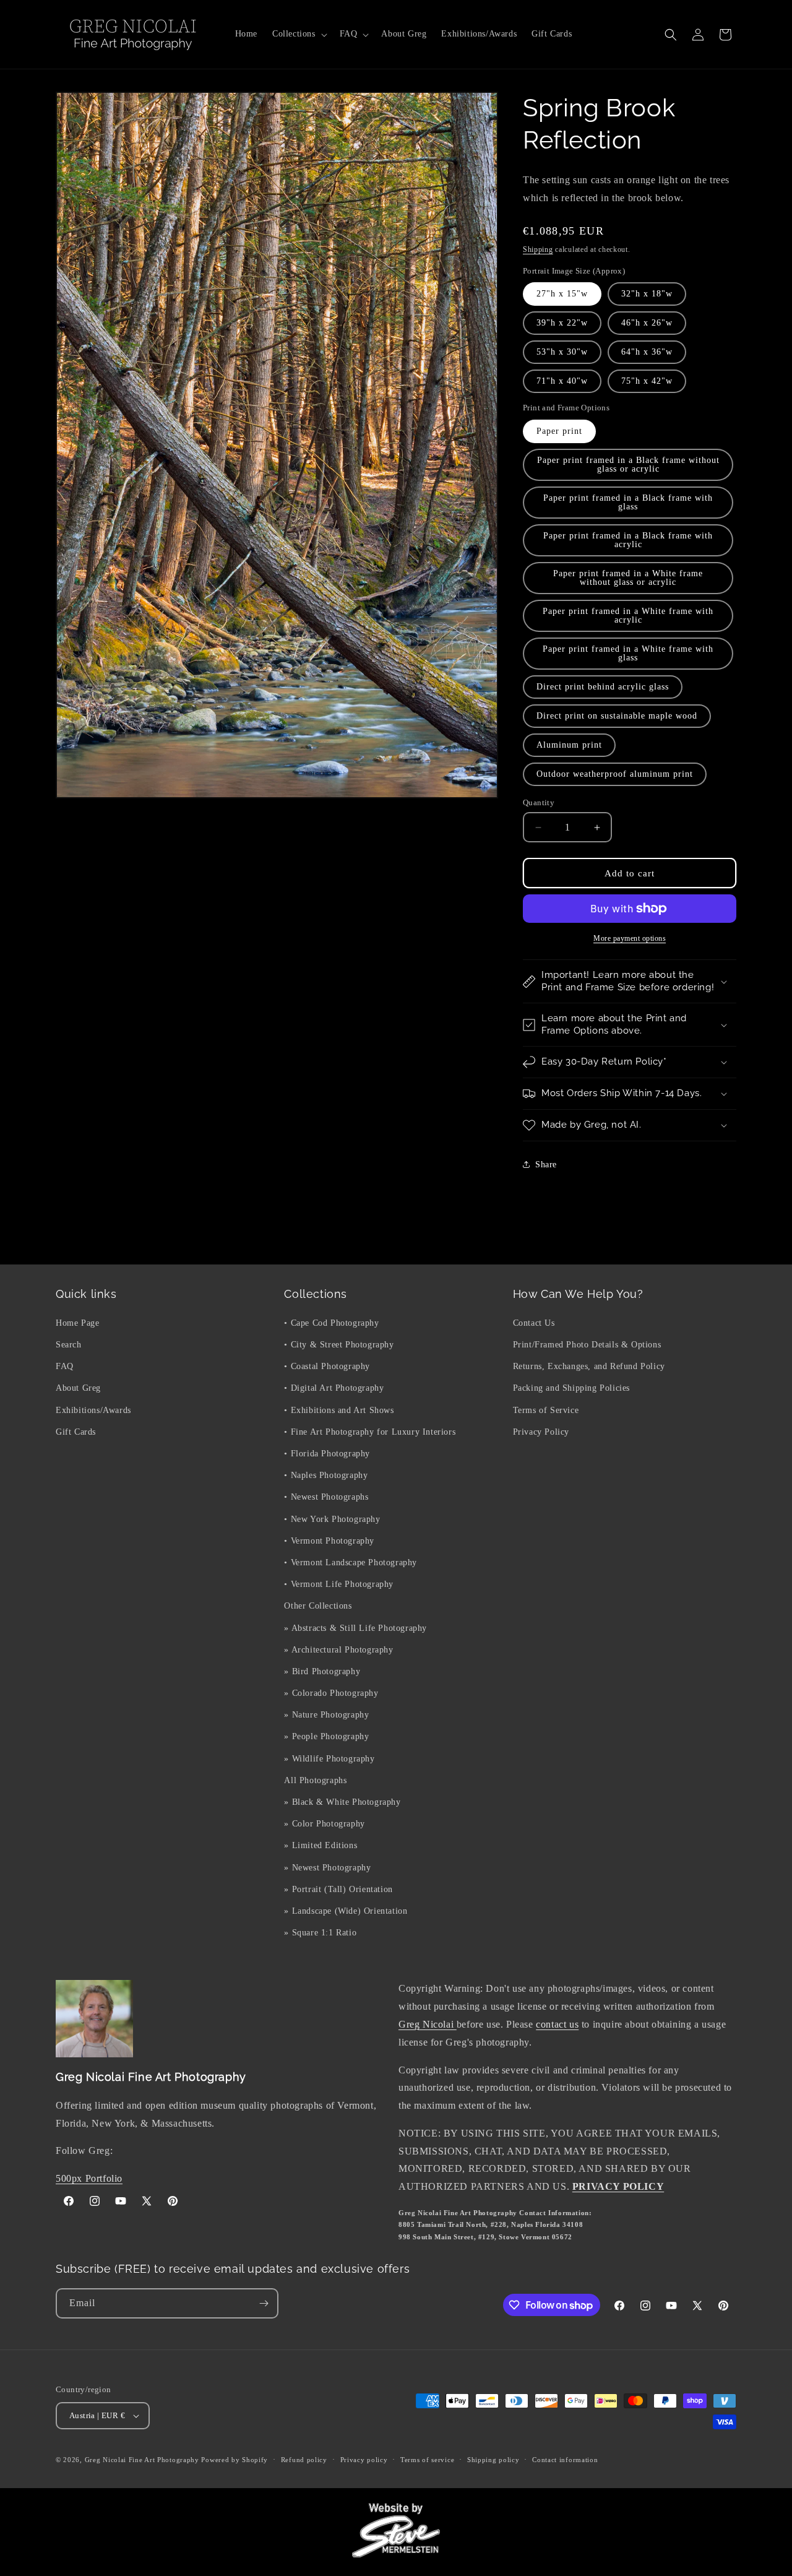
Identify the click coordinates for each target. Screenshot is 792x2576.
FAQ (65, 1366)
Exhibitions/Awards (93, 1410)
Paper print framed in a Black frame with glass (628, 502)
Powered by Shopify (235, 2460)
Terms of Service (546, 1410)
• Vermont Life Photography (339, 1584)
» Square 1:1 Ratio (320, 1932)
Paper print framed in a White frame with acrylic (628, 616)
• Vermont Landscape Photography (351, 1562)
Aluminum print (569, 745)
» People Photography (326, 1736)
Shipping (538, 249)
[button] (299, 34)
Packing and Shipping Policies (571, 1388)
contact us (557, 2024)
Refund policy (304, 2460)
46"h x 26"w (647, 323)
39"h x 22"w (562, 323)
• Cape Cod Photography (331, 1322)
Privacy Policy (541, 1431)
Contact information (565, 2460)
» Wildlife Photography (329, 1758)
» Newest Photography (327, 1867)
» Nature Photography (326, 1714)
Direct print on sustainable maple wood (617, 716)
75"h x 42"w (647, 381)
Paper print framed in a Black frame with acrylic (628, 540)
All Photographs (315, 1780)
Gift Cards (76, 1431)
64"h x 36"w (647, 352)
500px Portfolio (89, 2178)
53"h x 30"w (562, 352)
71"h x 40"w (562, 381)
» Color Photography (324, 1823)
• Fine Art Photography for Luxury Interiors (370, 1431)
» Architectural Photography (338, 1649)
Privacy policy (364, 2460)
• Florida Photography (327, 1453)
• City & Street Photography (339, 1344)
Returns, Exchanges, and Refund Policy (589, 1366)
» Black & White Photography (342, 1801)
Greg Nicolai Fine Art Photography (142, 2460)
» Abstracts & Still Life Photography (355, 1627)
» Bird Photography (322, 1671)
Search (69, 1344)
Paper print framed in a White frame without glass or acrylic (628, 578)
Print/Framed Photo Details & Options (587, 1344)
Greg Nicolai (428, 2024)
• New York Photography (332, 1519)
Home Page (77, 1322)
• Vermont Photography (329, 1540)
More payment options (630, 938)
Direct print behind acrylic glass (603, 687)
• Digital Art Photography (334, 1388)
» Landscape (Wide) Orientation (346, 1910)
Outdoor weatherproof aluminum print (615, 774)
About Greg (78, 1388)
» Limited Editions (321, 1845)
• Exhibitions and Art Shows (339, 1410)
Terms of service (427, 2460)
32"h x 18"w (647, 294)
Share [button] (546, 1165)
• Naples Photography (326, 1475)
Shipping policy (493, 2460)
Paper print (559, 431)
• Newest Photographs (326, 1496)
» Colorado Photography (331, 1692)
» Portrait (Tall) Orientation (338, 1889)
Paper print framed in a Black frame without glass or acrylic (628, 465)
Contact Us (534, 1322)
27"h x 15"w (562, 294)
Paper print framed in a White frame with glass (628, 653)
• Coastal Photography (327, 1366)
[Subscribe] (264, 2303)
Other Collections (318, 1605)
